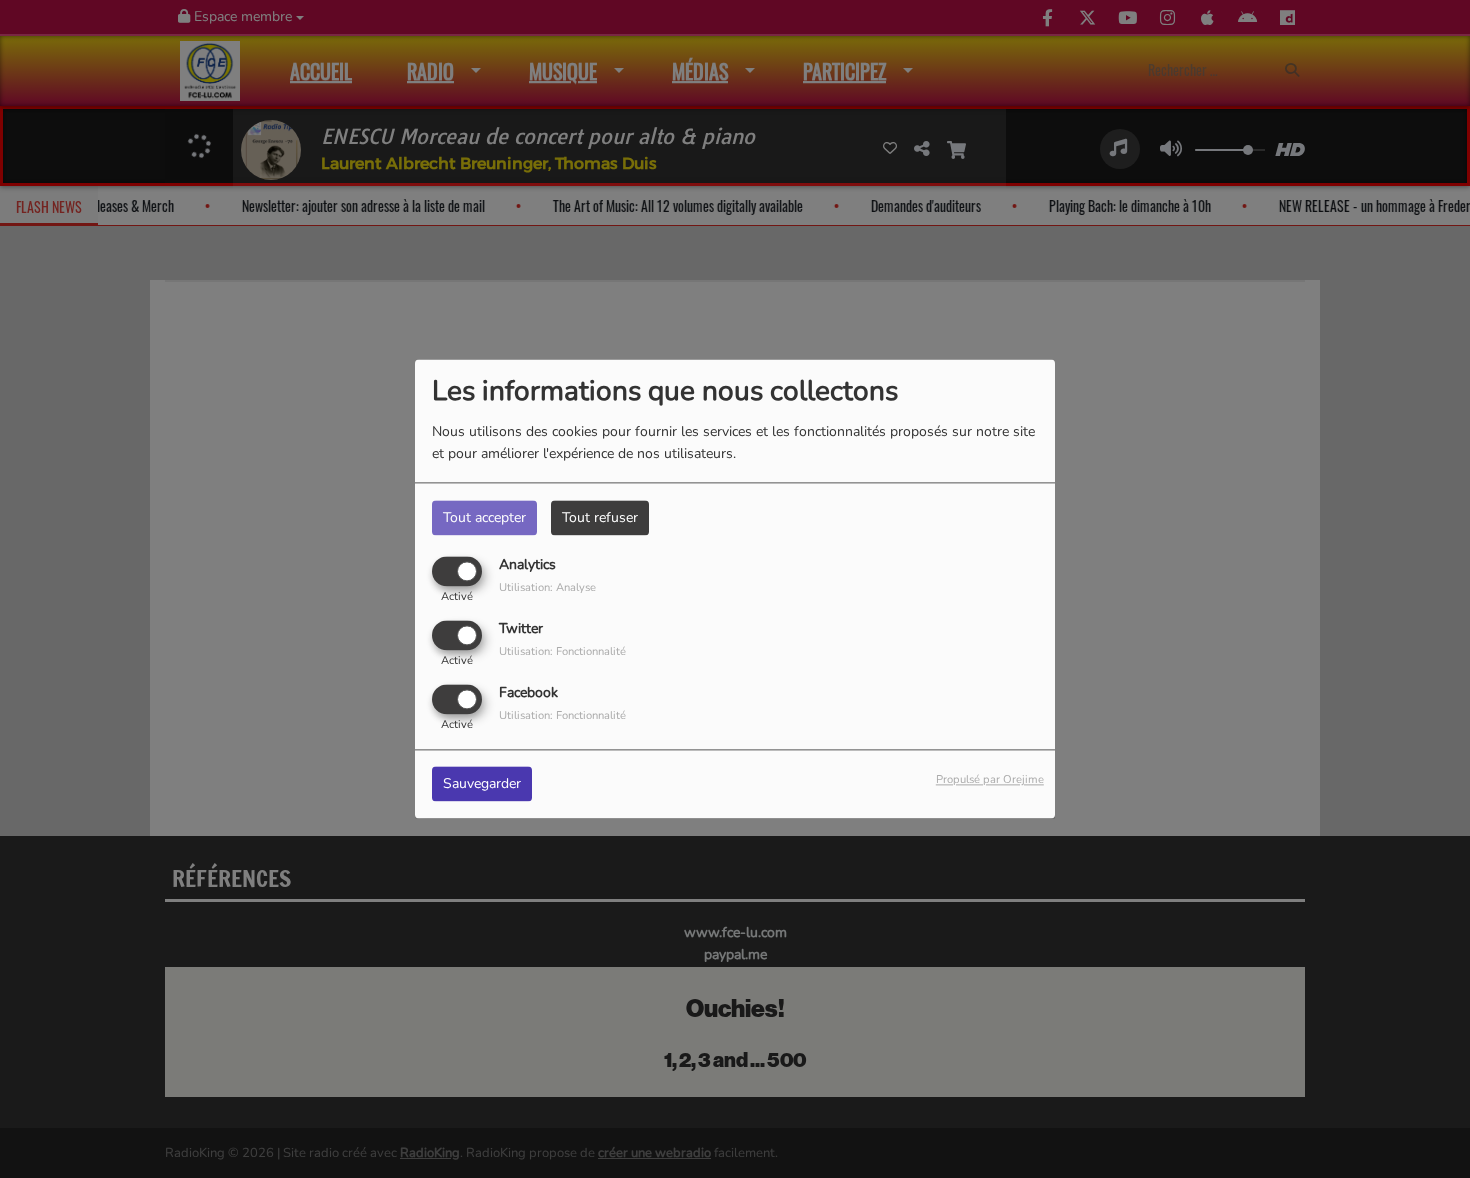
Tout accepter (484, 517)
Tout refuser (600, 517)
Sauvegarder (482, 784)
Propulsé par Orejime (990, 780)
